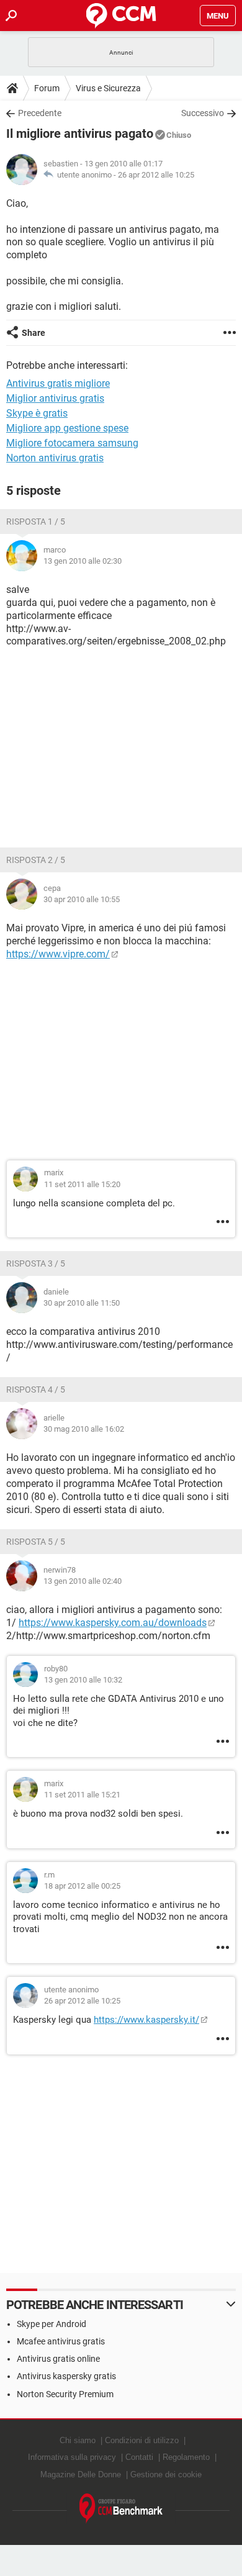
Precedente (40, 113)
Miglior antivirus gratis (55, 398)
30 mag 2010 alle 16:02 (84, 1429)
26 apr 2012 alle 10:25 (156, 175)
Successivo (203, 113)
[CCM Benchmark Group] (121, 2509)
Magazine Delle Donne (81, 2474)
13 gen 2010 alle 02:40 (83, 1581)
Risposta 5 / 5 (36, 1542)
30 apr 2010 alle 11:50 (82, 1303)
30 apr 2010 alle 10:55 (82, 899)
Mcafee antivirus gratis (61, 2341)
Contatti (139, 2457)
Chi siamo (78, 2440)
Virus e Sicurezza (108, 88)
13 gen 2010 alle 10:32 (83, 1680)
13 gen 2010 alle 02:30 (83, 561)
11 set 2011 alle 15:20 (82, 1184)
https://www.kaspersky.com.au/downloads (113, 1623)
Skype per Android (52, 2324)
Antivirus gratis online (58, 2359)
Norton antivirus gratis (55, 458)
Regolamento (186, 2457)
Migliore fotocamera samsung (72, 443)
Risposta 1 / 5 (36, 522)
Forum (47, 88)
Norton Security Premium (65, 2394)
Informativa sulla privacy (72, 2457)
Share (34, 333)
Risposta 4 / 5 (36, 1390)
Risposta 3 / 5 (36, 1263)
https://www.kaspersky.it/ (146, 2020)
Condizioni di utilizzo (142, 2440)
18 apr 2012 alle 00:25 (82, 1886)
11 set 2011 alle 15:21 (82, 1795)
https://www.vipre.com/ (58, 954)
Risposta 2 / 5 (36, 860)
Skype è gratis (37, 413)
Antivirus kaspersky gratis (66, 2376)
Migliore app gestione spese (67, 428)
